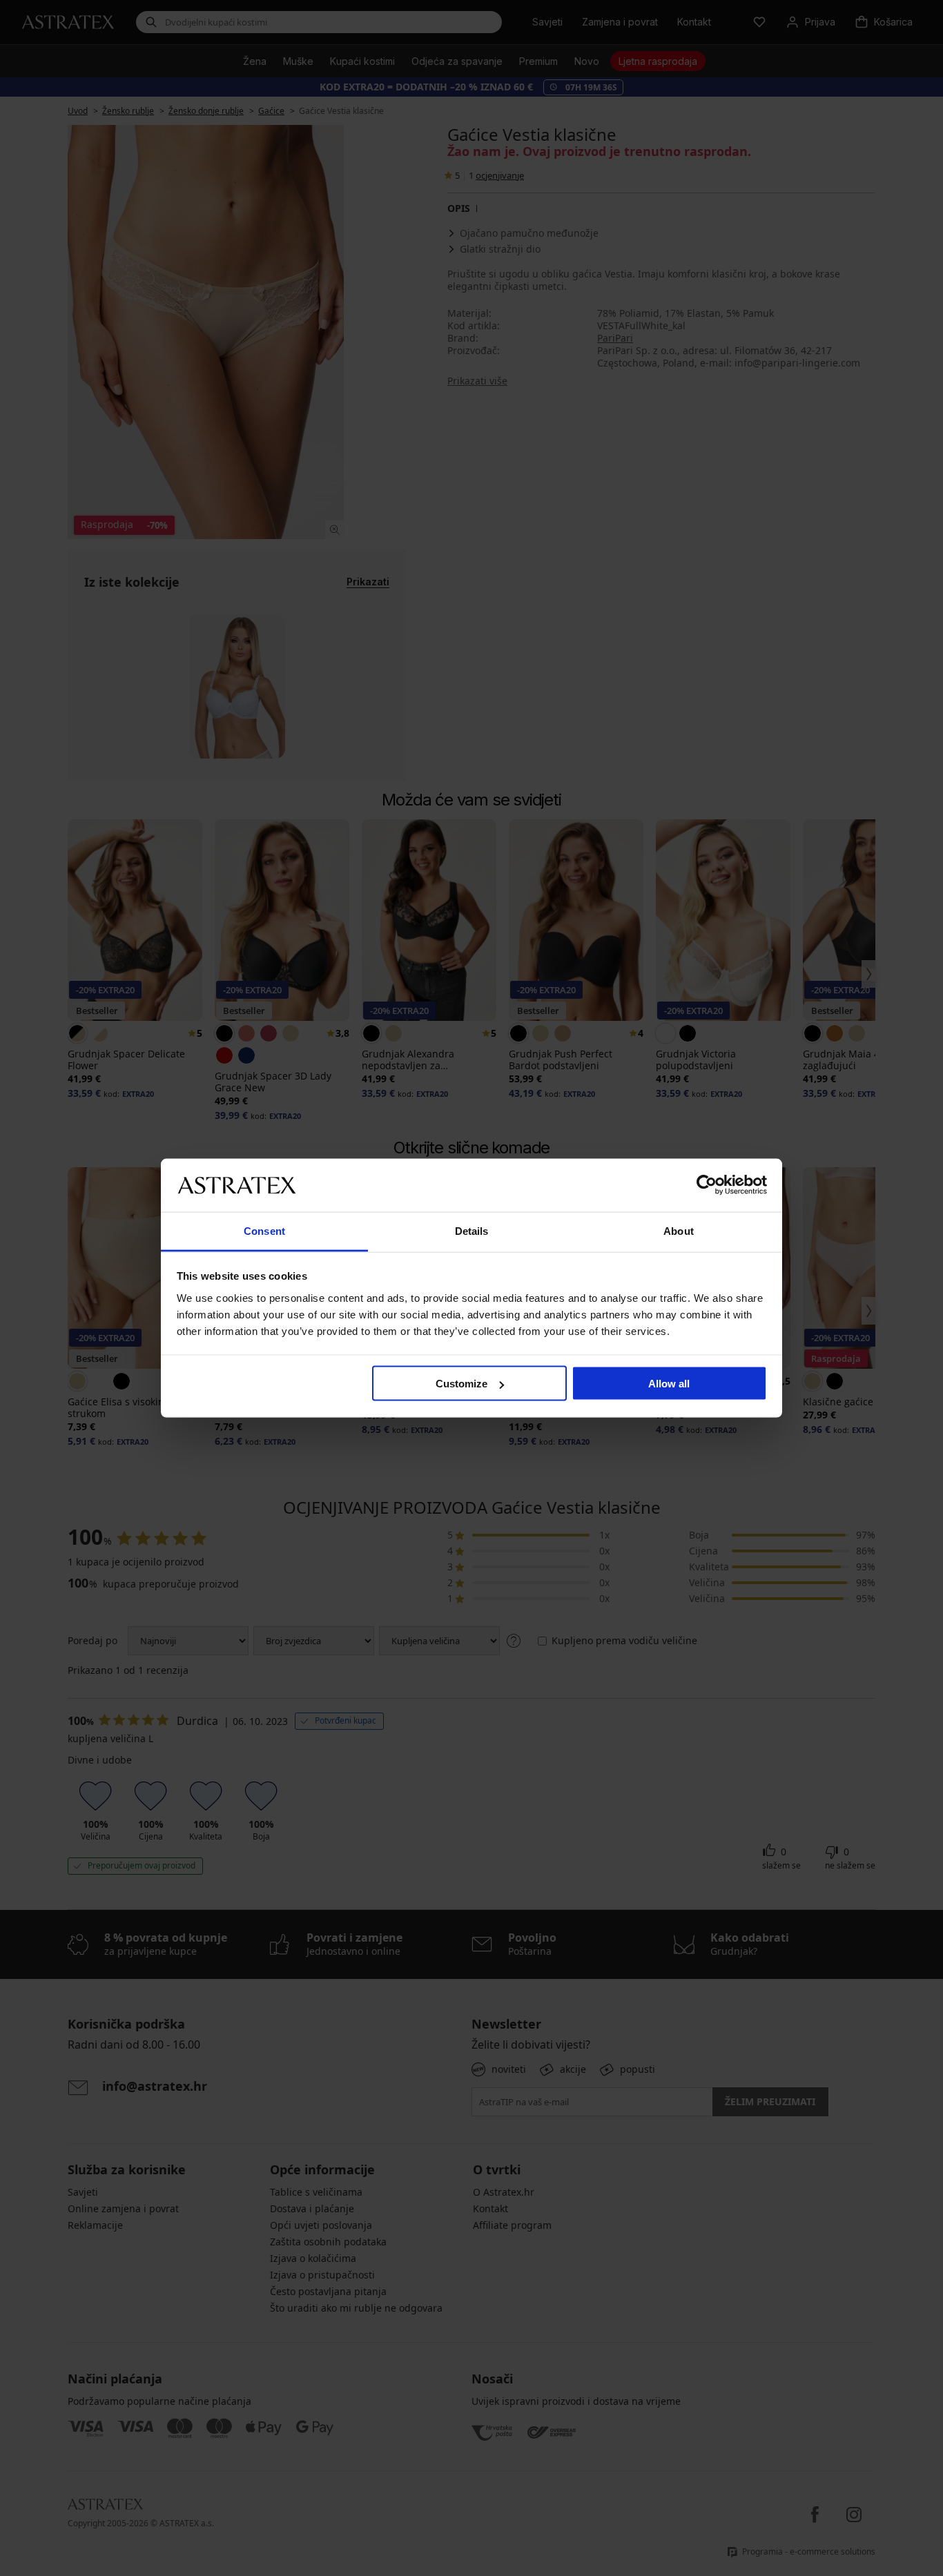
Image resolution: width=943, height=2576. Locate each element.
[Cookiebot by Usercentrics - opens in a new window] (707, 1185)
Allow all (669, 1384)
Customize (461, 1384)
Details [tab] (472, 1230)
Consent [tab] (264, 1230)
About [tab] (679, 1230)
